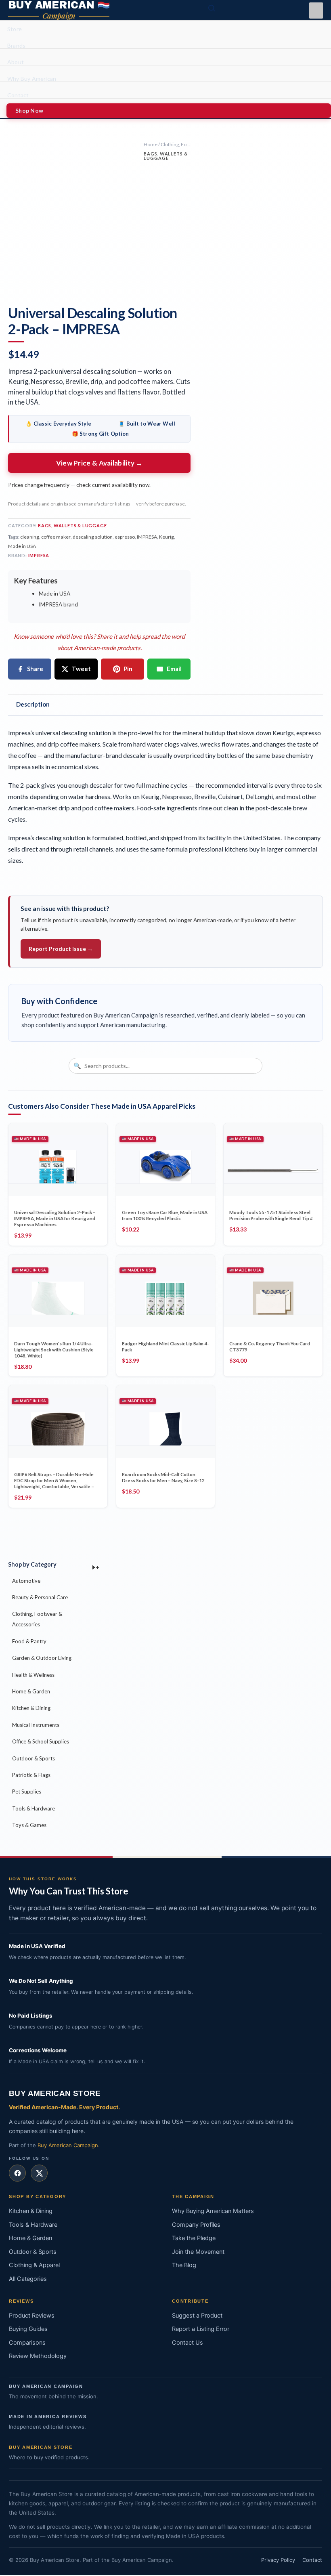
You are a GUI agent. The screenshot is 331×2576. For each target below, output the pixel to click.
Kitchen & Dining (31, 1708)
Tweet (81, 669)
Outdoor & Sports (34, 1758)
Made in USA (22, 546)
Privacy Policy (278, 2560)
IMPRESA (147, 537)
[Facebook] (17, 2173)
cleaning (30, 537)
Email (174, 669)
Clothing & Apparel (34, 2265)
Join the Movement (198, 2252)
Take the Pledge (194, 2238)
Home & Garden (31, 1691)
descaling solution (93, 537)
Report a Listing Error (201, 2329)
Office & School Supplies (41, 1741)
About (16, 62)
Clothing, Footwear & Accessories (37, 1619)
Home (151, 144)
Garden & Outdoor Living (42, 1658)
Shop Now (29, 110)
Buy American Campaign (68, 2145)
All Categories (28, 2279)
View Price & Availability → (100, 463)
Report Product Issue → (61, 949)
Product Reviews (32, 2316)
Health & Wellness (33, 1675)
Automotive (26, 1581)
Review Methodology (38, 2356)
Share (35, 669)
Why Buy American (32, 79)
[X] (39, 2173)
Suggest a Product (197, 2316)
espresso (125, 537)
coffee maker (56, 537)
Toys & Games (29, 1825)
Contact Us (187, 2343)
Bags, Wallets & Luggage (165, 156)
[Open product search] (212, 8)
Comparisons (27, 2343)
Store (15, 29)
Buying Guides (28, 2329)
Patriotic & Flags (31, 1775)
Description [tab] (33, 704)
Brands (16, 46)
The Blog (184, 2265)
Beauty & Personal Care (40, 1597)
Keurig (167, 537)
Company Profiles (196, 2225)
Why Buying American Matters (213, 2211)
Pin (128, 669)
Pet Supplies (27, 1791)
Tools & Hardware (34, 1808)
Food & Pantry (29, 1641)
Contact (18, 95)
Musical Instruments (36, 1725)
